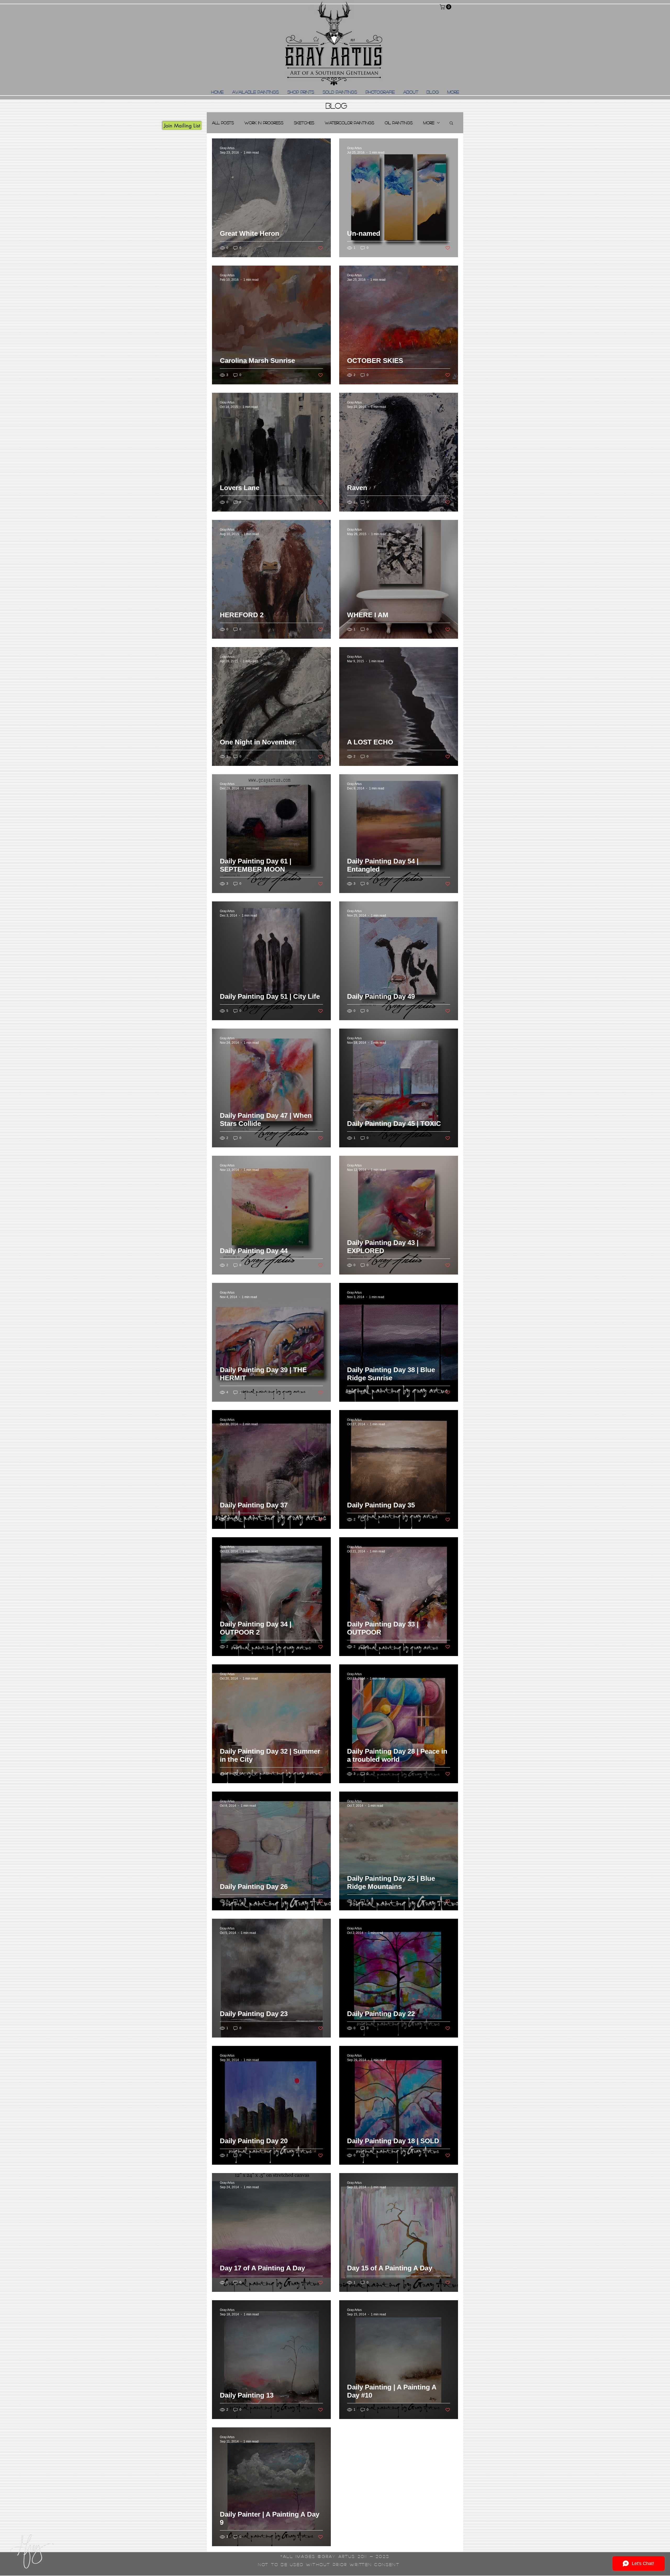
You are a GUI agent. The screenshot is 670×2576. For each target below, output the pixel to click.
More (429, 123)
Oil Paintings (399, 123)
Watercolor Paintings (350, 123)
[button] (446, 7)
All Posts (223, 123)
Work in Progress (264, 123)
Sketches (304, 123)
